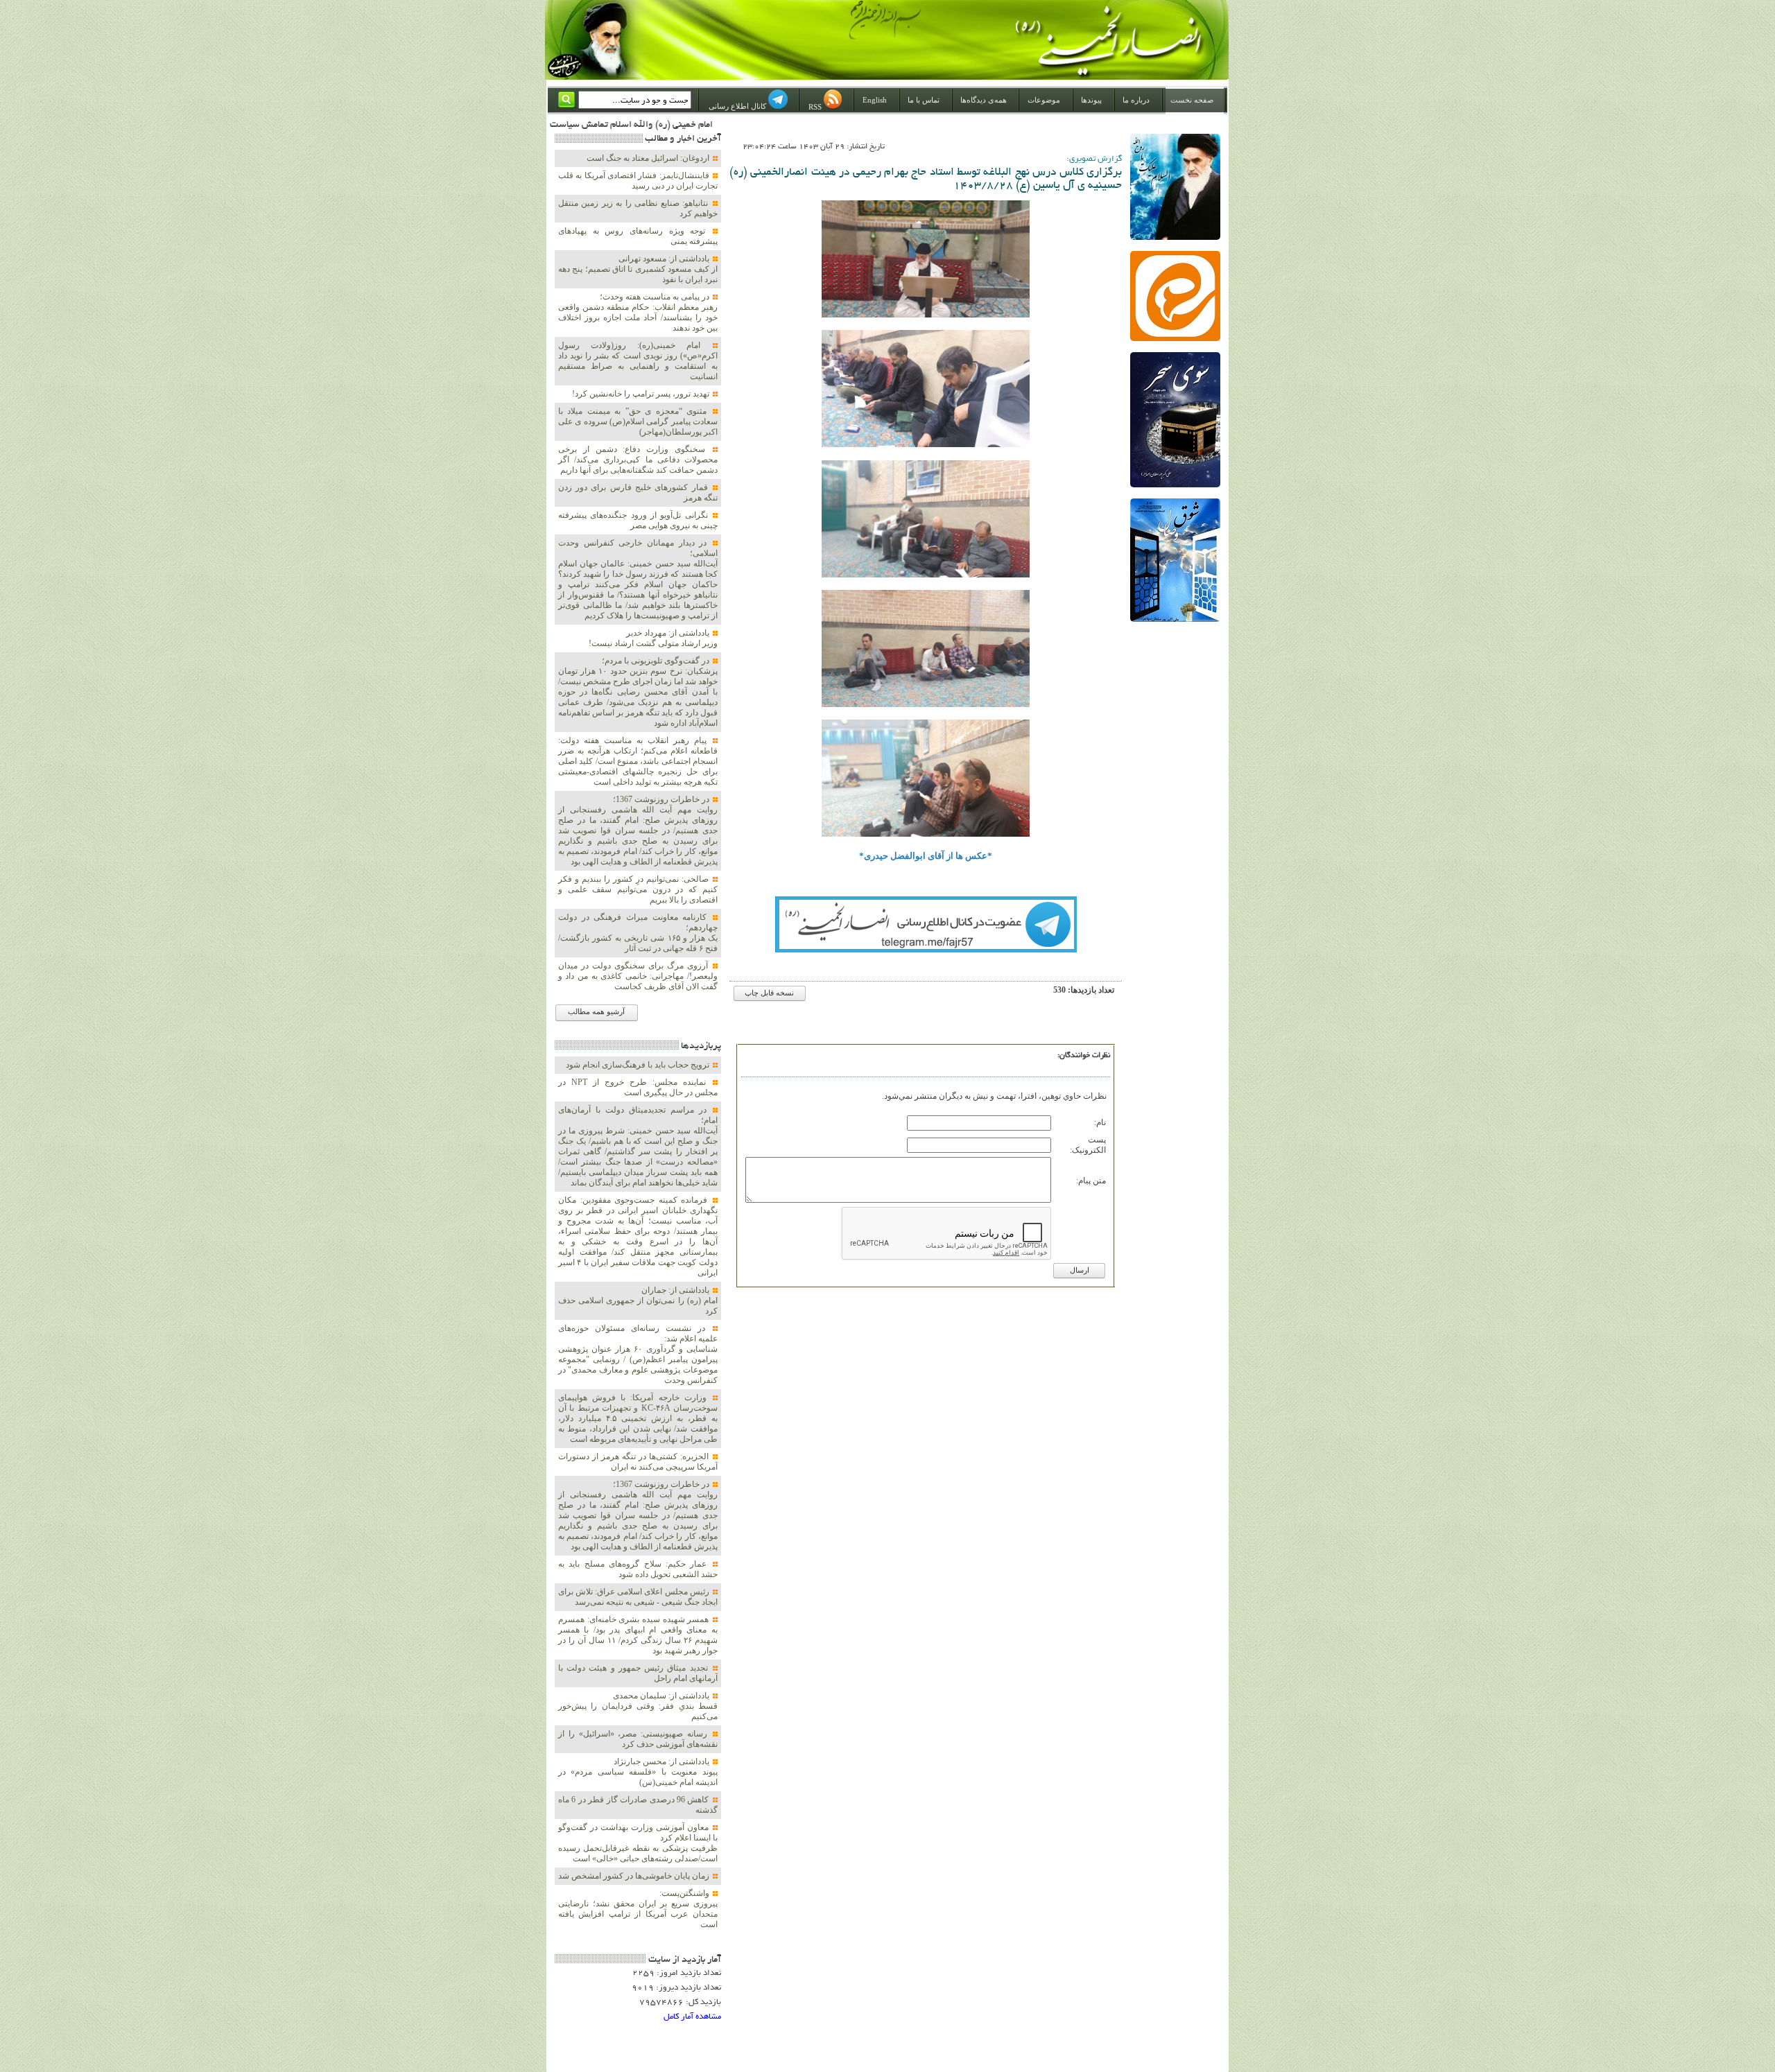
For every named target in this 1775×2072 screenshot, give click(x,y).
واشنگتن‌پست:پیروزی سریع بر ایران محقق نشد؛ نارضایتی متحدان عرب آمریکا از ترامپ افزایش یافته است (638, 1909)
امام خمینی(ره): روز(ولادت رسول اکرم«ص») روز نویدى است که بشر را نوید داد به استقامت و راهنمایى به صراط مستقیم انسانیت (638, 361)
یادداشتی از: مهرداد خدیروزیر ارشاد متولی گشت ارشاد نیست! (653, 638)
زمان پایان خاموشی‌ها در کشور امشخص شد (635, 1876)
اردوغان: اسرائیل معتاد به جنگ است (649, 158)
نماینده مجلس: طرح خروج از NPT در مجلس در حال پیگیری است (638, 1087)
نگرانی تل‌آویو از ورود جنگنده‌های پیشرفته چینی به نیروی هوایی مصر (638, 520)
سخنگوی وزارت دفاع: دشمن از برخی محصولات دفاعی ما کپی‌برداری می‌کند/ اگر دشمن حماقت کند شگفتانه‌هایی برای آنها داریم (638, 460)
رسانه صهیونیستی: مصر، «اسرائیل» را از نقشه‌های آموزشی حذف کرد (638, 1739)
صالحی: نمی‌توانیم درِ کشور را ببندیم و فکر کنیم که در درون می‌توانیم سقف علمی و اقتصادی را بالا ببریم (638, 889)
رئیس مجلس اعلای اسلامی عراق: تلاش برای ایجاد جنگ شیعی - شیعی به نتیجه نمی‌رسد (638, 1597)
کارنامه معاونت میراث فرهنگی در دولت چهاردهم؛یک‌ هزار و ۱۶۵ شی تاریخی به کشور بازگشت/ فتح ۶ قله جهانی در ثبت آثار (638, 933)
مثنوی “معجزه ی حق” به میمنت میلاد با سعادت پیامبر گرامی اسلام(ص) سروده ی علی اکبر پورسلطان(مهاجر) (638, 421)
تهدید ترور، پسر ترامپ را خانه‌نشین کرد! (642, 394)
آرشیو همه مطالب (596, 1012)
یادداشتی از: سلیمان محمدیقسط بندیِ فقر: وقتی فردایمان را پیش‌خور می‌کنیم (638, 1706)
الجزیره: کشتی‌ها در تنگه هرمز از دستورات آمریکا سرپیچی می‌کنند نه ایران (638, 1462)
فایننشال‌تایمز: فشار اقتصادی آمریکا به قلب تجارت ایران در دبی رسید (638, 181)
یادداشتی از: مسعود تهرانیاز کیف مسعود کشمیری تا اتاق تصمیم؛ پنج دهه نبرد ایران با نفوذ (638, 269)
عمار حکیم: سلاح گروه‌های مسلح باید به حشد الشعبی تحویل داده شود (638, 1569)
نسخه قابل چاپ (769, 993)
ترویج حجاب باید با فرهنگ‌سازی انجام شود (639, 1065)
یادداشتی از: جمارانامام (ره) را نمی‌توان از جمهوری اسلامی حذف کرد (638, 1300)
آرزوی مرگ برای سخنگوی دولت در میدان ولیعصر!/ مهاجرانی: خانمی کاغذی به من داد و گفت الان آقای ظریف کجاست (638, 976)
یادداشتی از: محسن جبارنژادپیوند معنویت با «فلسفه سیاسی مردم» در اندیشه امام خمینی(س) (638, 1772)
